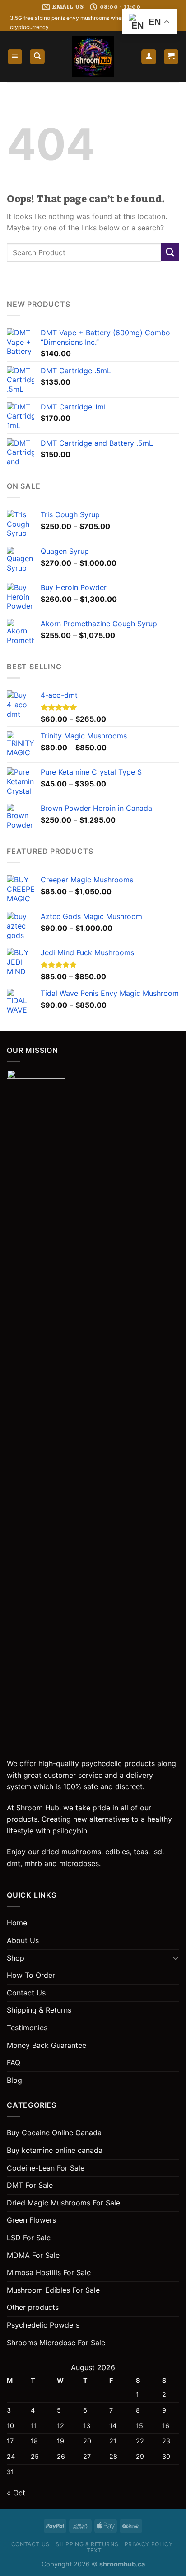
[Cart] (171, 57)
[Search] (37, 57)
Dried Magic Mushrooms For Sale (63, 2203)
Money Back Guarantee (46, 2045)
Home (17, 1923)
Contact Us (26, 1993)
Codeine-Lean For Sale (46, 2168)
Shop (16, 1958)
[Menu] (15, 57)
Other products (33, 2307)
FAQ (14, 2062)
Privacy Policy (149, 2544)
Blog (14, 2080)
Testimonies (27, 2028)
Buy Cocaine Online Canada (54, 2133)
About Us (23, 1940)
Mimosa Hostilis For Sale (49, 2272)
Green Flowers (31, 2220)
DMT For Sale (30, 2185)
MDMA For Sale (33, 2255)
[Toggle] (176, 1958)
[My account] (149, 57)
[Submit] (170, 252)
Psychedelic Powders (43, 2325)
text (94, 2550)
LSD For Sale (29, 2238)
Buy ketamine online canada (55, 2150)
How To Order (31, 1975)
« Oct (16, 2493)
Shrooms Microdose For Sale (56, 2343)
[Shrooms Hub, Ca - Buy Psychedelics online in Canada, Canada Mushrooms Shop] (93, 57)
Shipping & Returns (39, 2010)
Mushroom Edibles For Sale (53, 2290)
